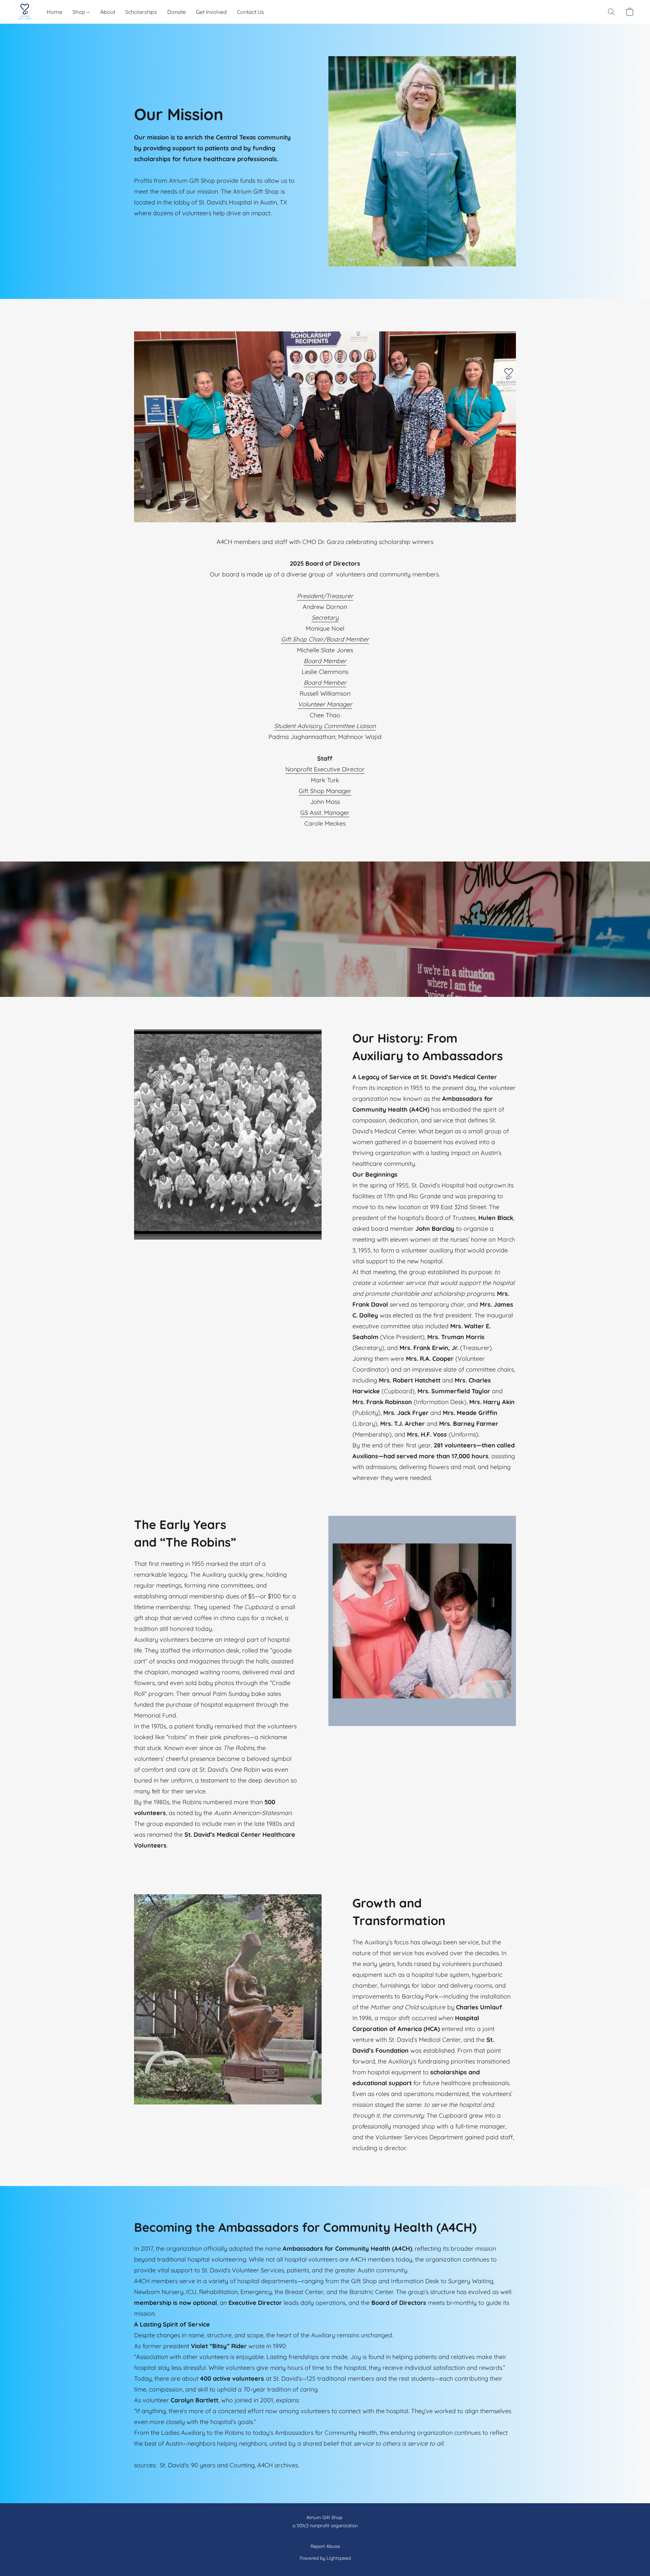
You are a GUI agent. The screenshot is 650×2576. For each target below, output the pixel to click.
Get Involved (211, 12)
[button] (25, 12)
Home (55, 12)
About (108, 12)
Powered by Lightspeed (325, 2558)
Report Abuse (325, 2546)
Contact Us (251, 12)
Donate (177, 12)
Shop (80, 12)
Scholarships (141, 12)
